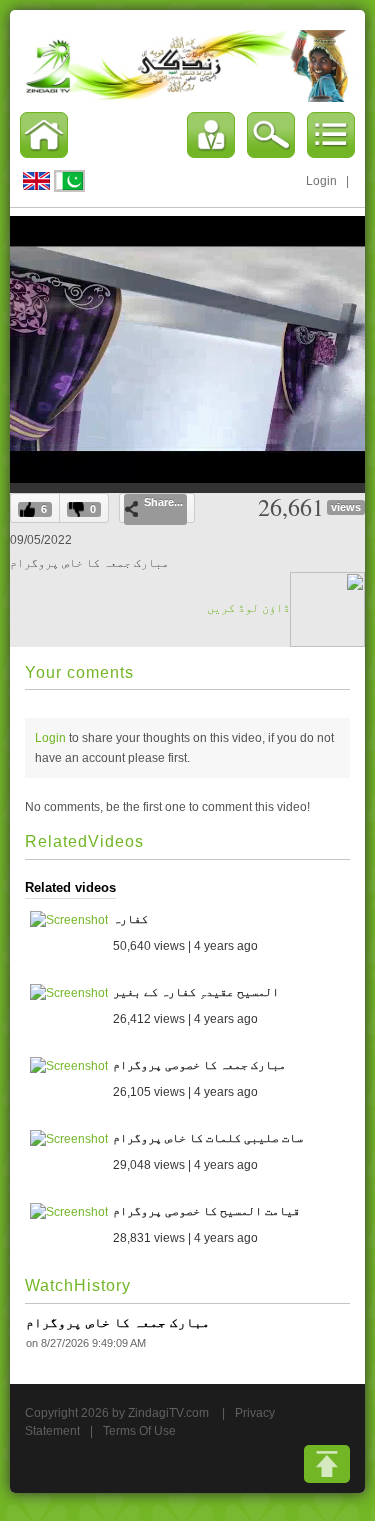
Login (321, 181)
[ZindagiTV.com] (187, 65)
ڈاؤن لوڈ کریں (248, 608)
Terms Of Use (139, 1431)
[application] (187, 349)
